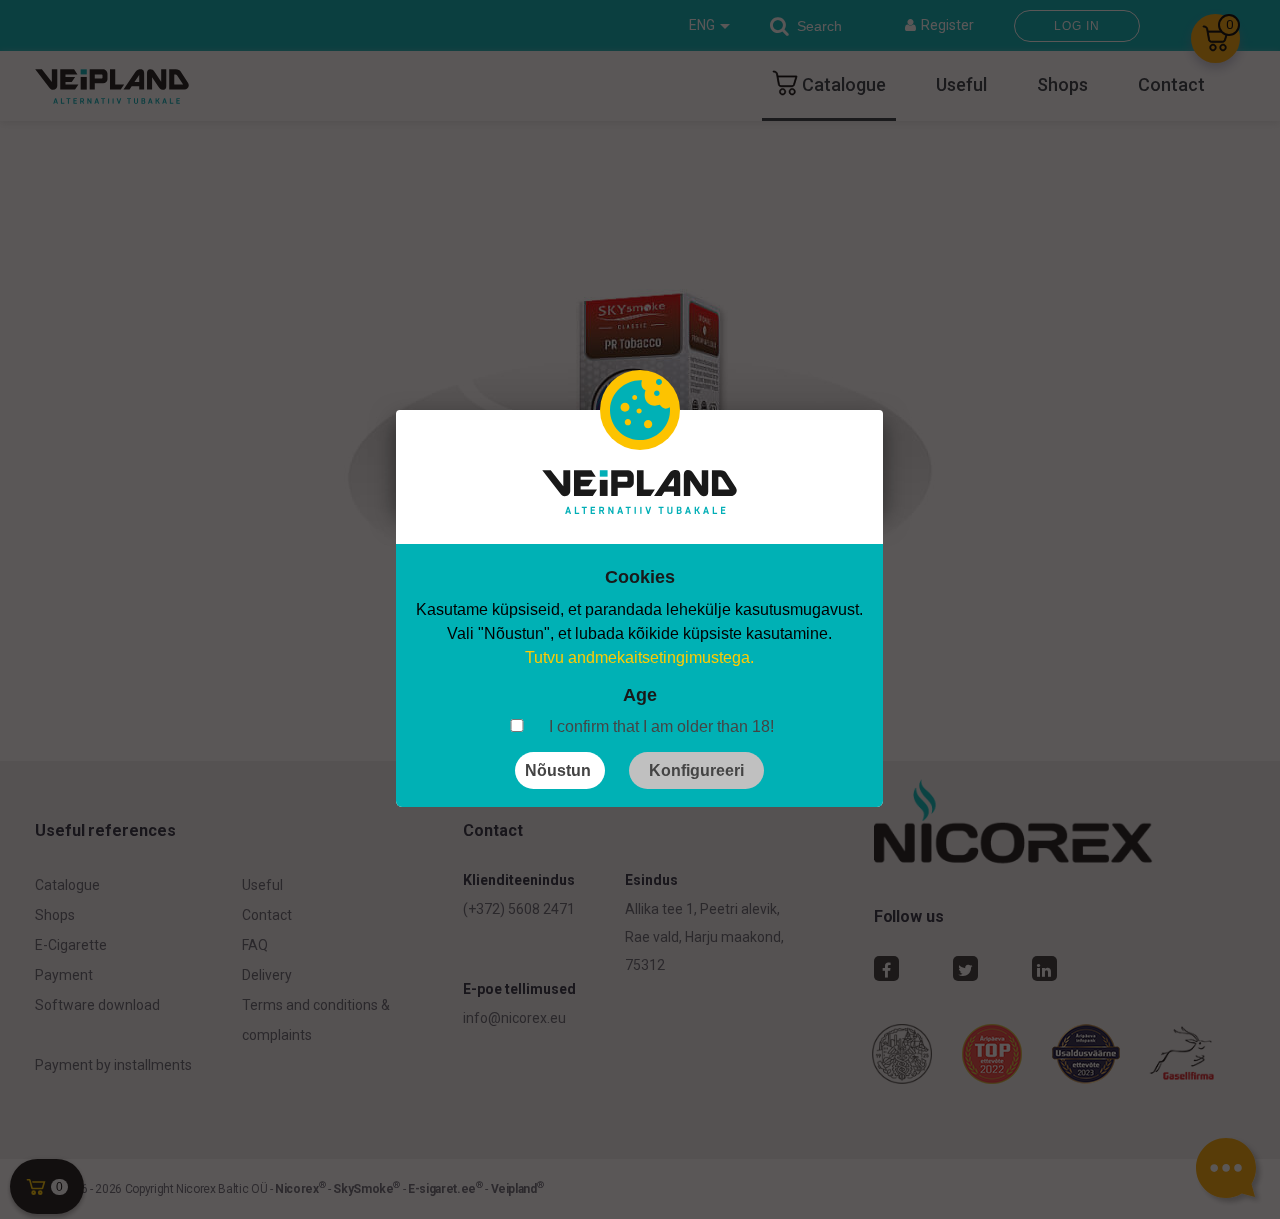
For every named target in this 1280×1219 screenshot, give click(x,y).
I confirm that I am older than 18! (661, 726)
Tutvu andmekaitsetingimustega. (639, 657)
